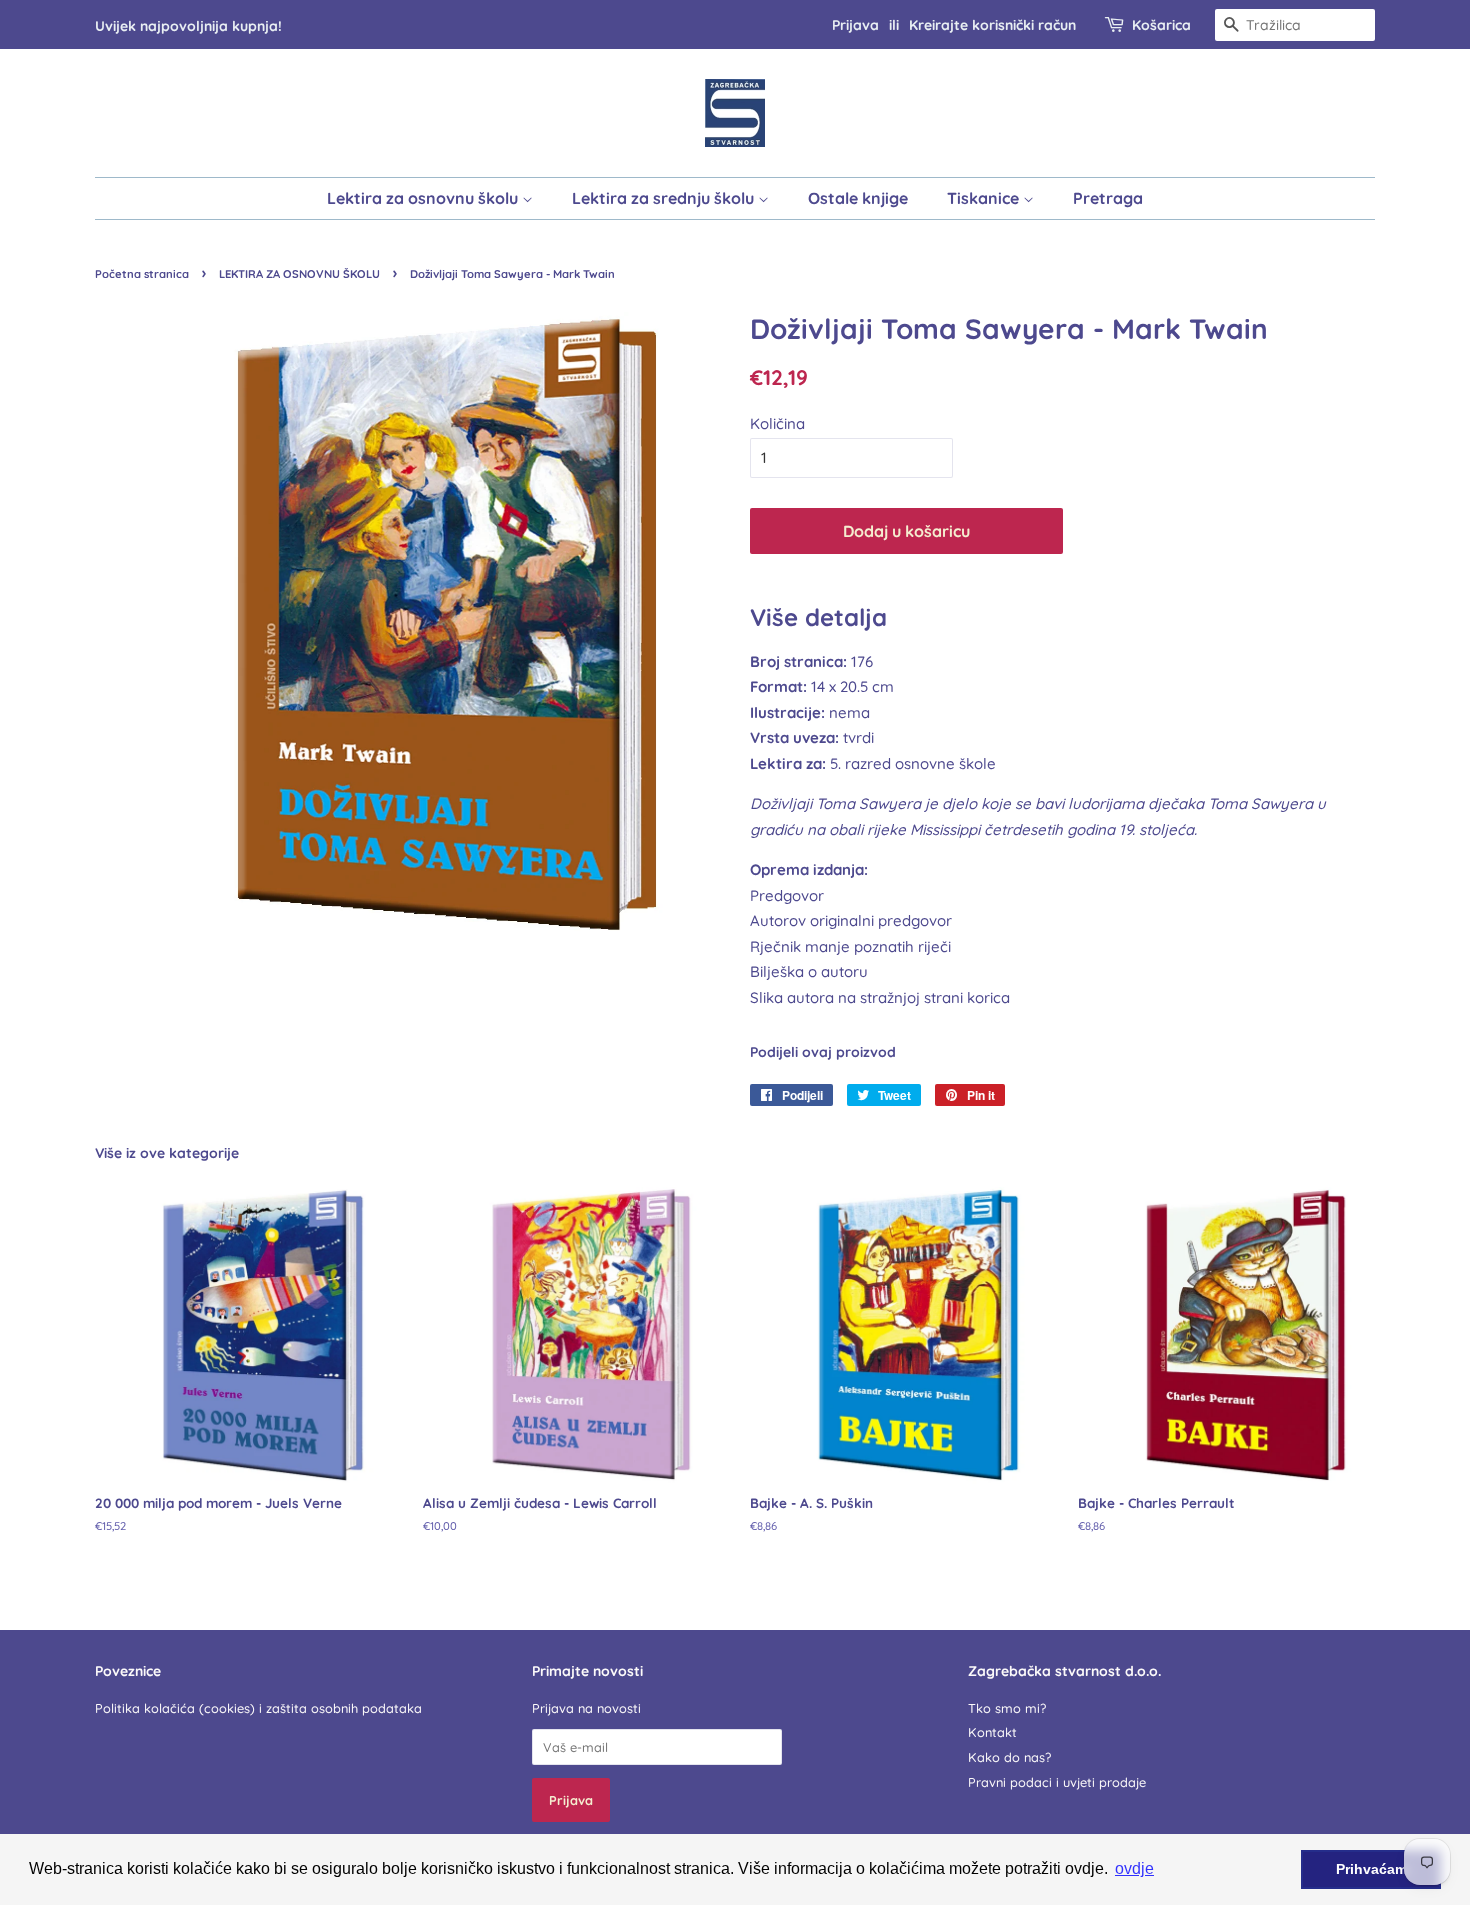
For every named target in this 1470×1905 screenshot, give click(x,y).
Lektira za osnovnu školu (424, 198)
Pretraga (1108, 198)
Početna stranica (142, 274)
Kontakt (992, 1732)
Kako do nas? (1009, 1757)
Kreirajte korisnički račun (992, 24)
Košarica (1161, 24)
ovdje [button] (1134, 1868)
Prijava (855, 24)
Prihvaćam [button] (1371, 1869)
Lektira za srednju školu (665, 198)
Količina (777, 423)
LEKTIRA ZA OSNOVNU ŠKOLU (299, 274)
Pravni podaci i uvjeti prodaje (1057, 1782)
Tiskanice (985, 198)
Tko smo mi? (1007, 1708)
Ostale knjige (858, 198)
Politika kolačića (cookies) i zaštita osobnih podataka (258, 1708)
